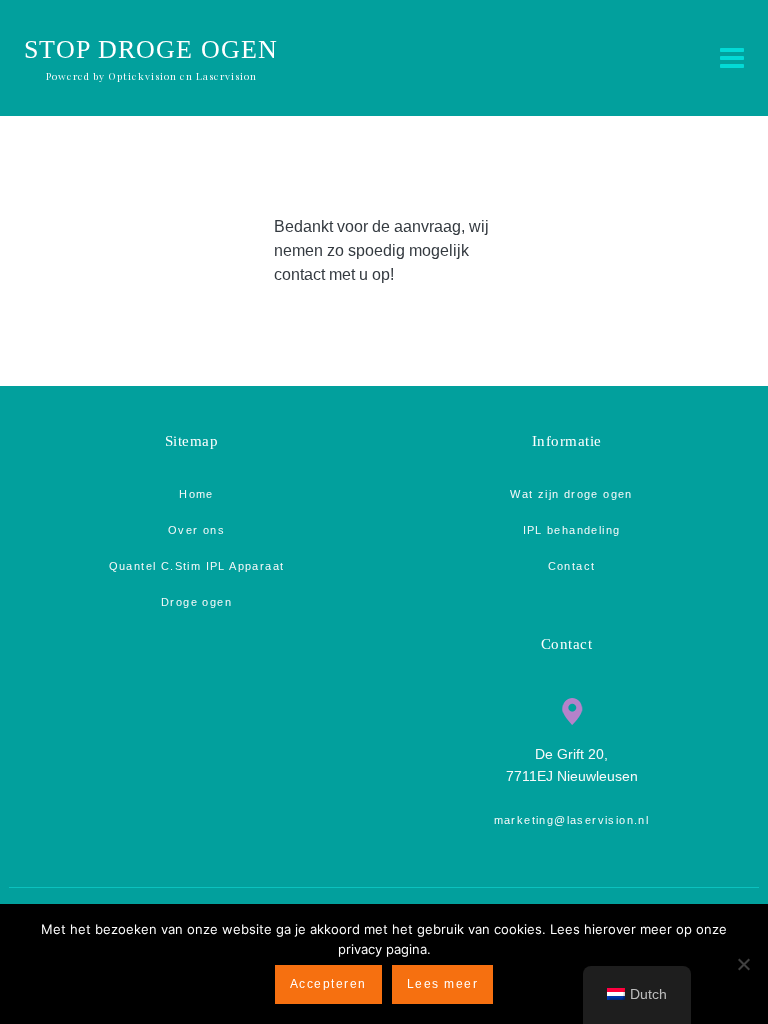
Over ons (196, 530)
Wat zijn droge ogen (571, 494)
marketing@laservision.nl (572, 820)
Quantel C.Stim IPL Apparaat (197, 566)
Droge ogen (196, 602)
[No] (743, 964)
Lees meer (443, 984)
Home (196, 494)
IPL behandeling (572, 530)
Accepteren (328, 984)
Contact (572, 566)
